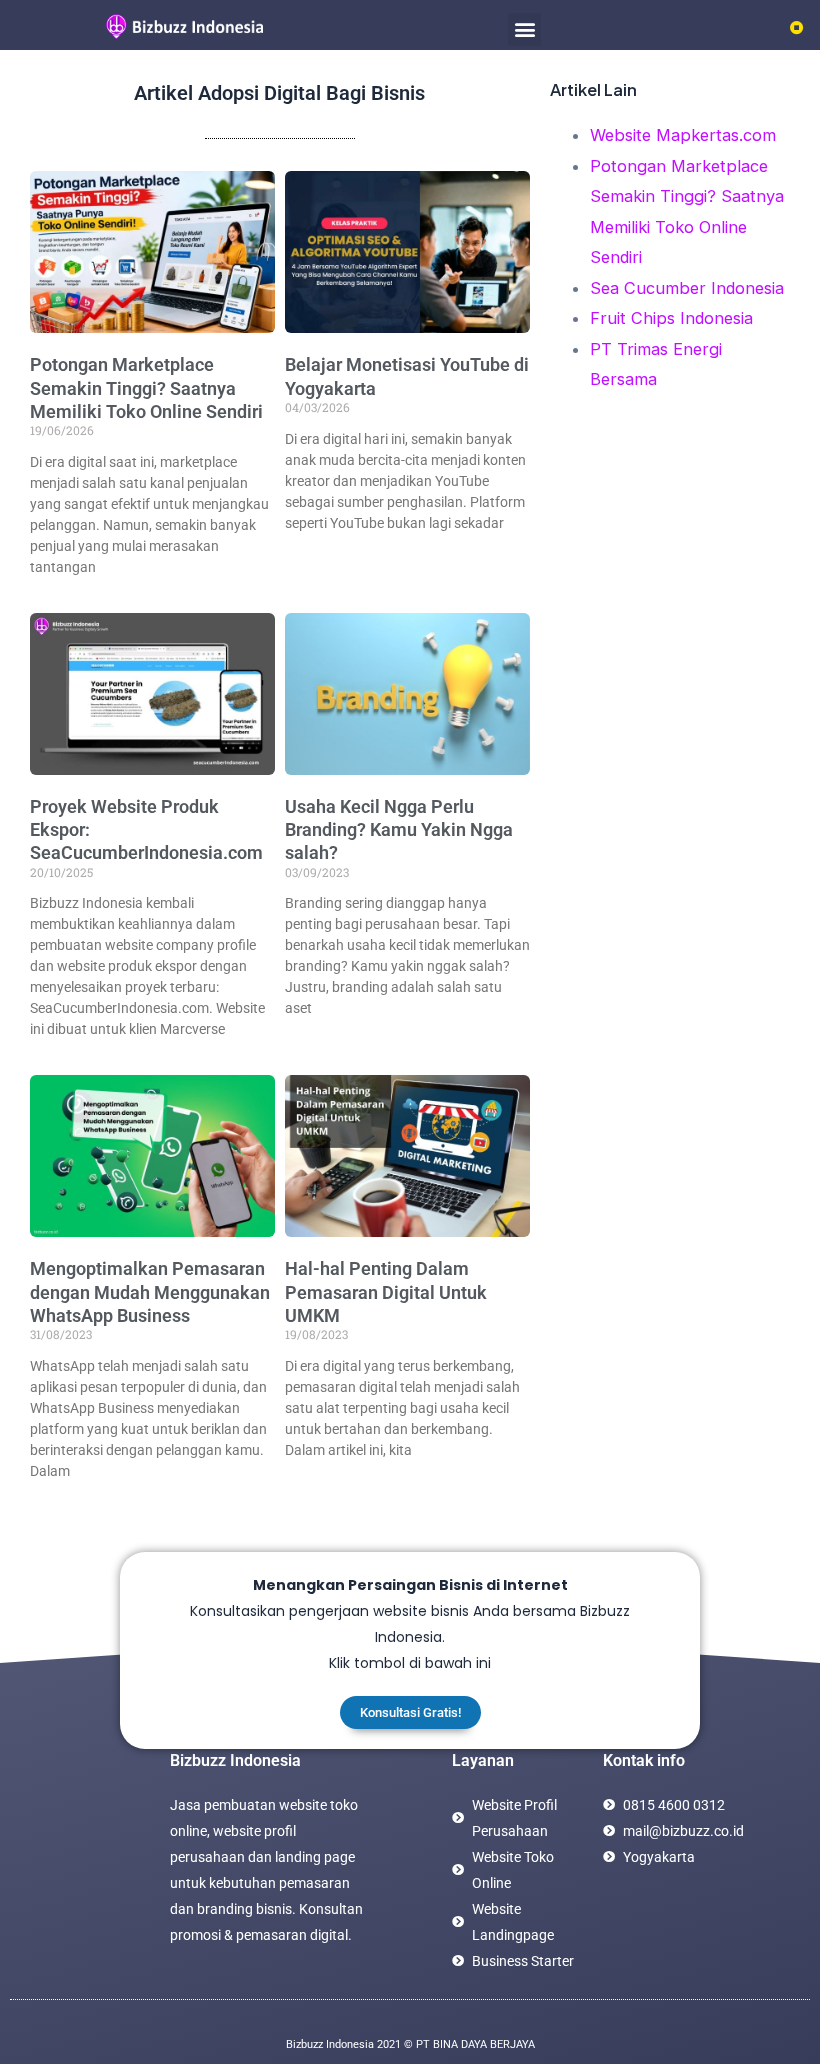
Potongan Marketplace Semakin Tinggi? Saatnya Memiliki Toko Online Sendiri (146, 388)
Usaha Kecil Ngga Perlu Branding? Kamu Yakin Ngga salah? (399, 830)
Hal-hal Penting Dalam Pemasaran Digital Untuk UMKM (386, 1292)
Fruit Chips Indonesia (671, 318)
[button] (524, 29)
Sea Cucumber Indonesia (687, 288)
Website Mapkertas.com (683, 135)
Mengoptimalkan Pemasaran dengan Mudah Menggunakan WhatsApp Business (150, 1292)
